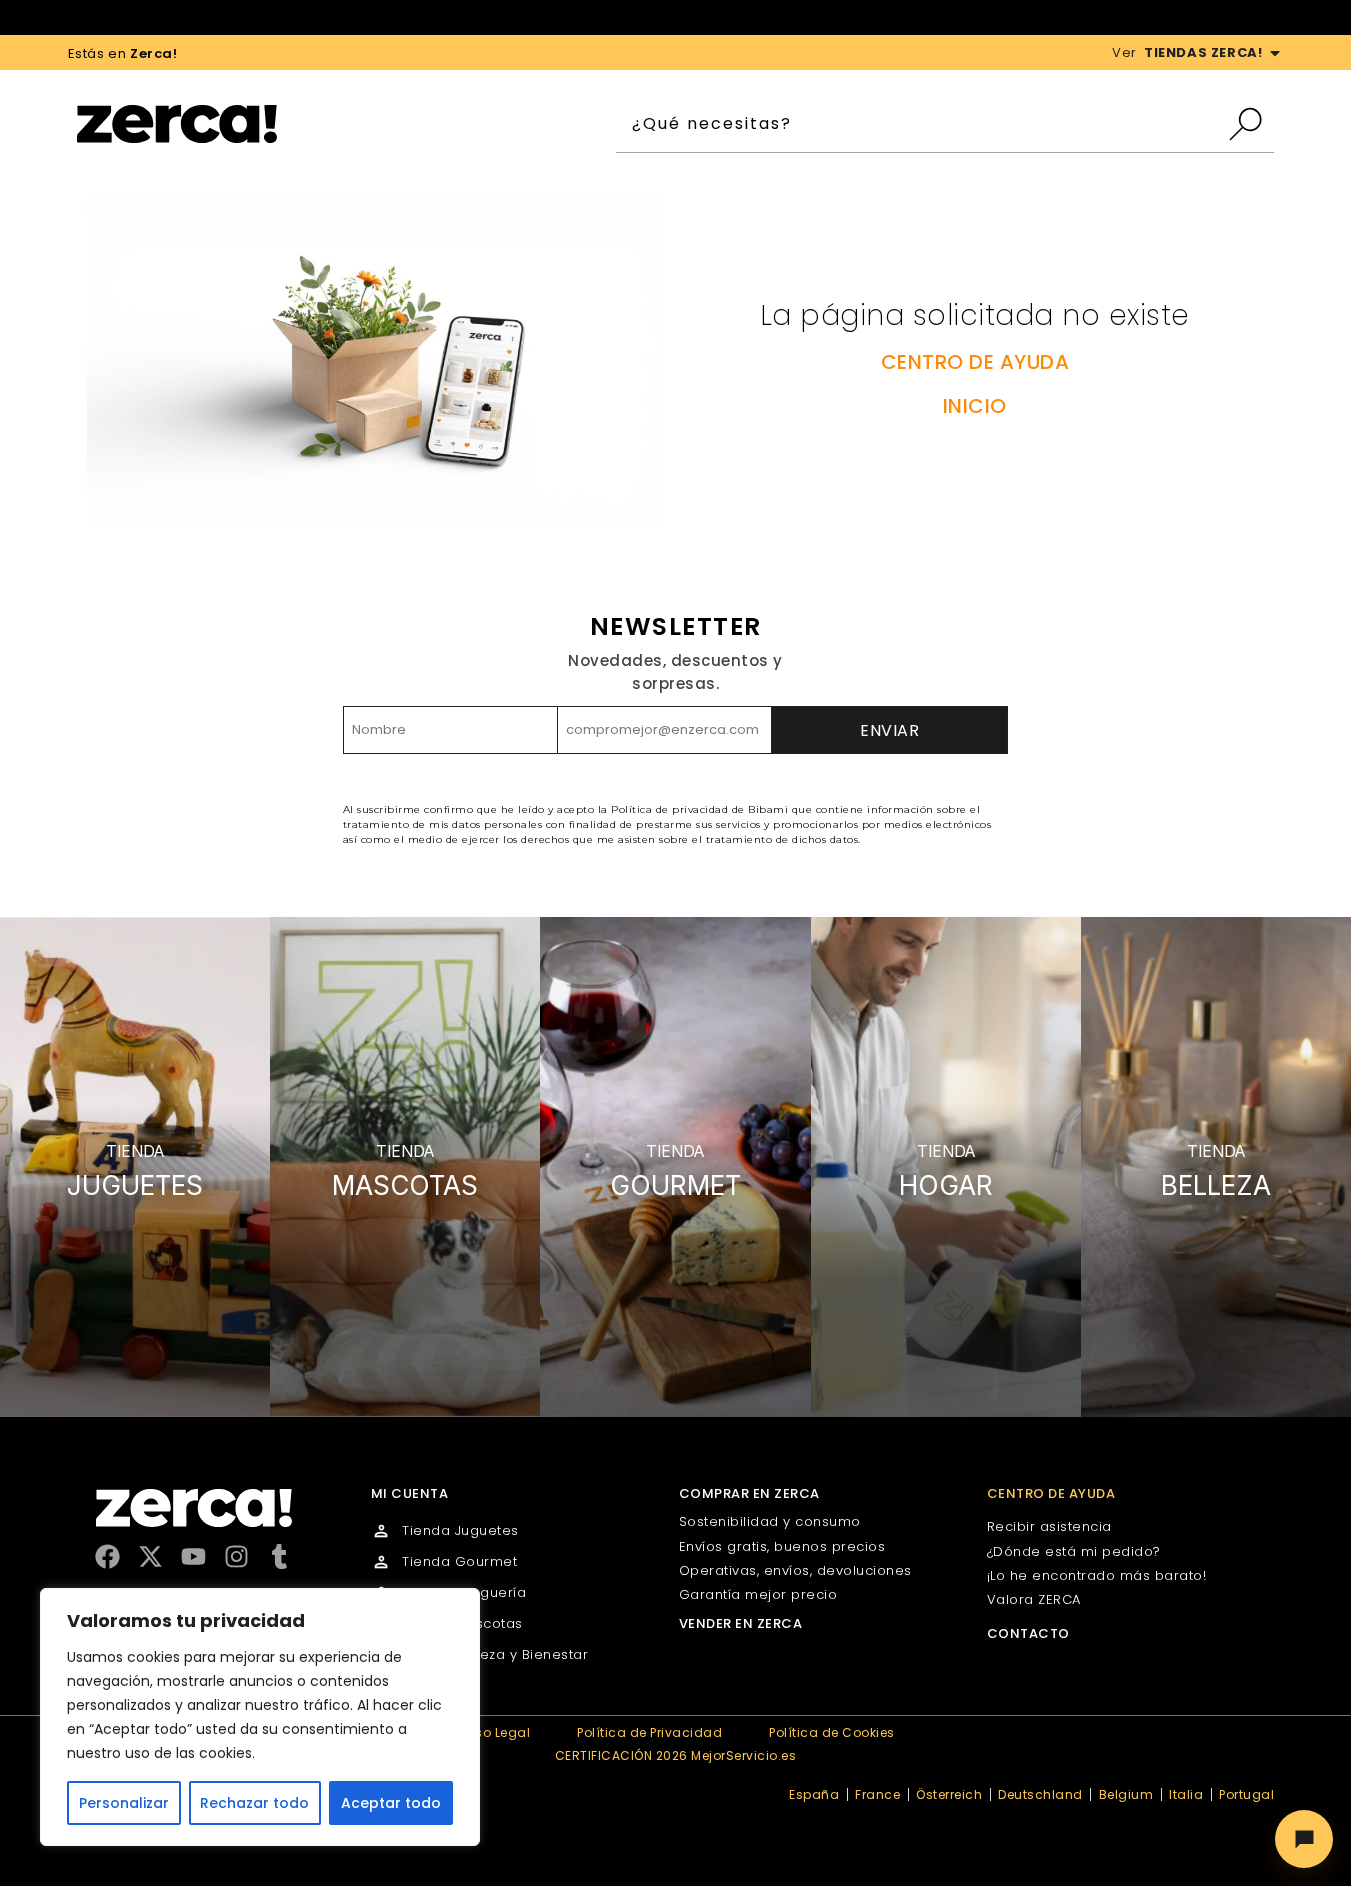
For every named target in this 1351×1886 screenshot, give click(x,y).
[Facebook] (107, 1556)
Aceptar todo (391, 1803)
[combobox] (922, 124)
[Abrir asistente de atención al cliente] (1304, 1839)
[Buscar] (1250, 124)
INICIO (975, 406)
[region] (260, 1717)
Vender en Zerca (741, 1623)
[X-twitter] (150, 1556)
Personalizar (124, 1803)
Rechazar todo (254, 1803)
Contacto (1028, 1633)
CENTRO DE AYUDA (975, 362)
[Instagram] (236, 1556)
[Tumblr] (279, 1556)
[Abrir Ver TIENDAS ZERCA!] (1275, 53)
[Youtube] (193, 1556)
